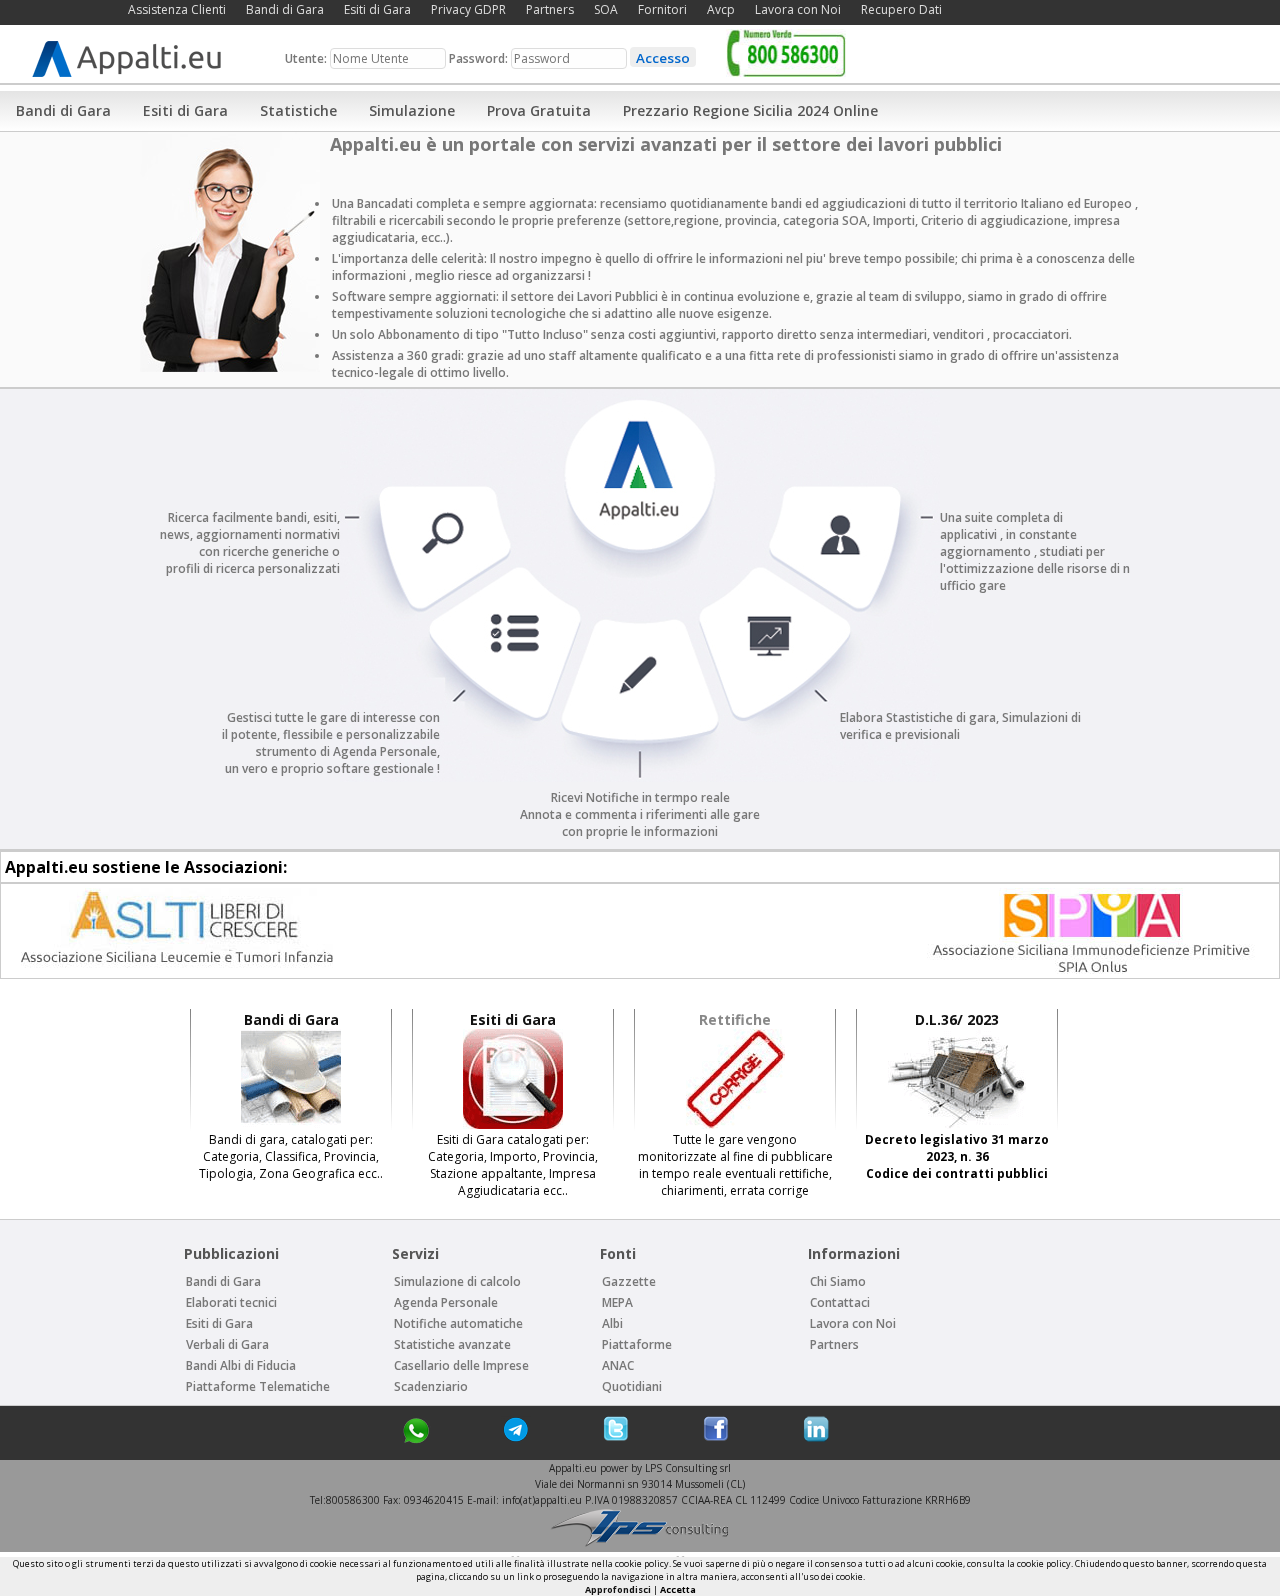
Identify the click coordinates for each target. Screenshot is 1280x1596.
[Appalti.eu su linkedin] (816, 1437)
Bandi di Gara (285, 9)
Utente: (307, 58)
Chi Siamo (838, 1281)
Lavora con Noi (798, 9)
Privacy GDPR (468, 9)
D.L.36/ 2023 (957, 1019)
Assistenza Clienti (177, 9)
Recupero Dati (901, 9)
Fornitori (662, 9)
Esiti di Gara (377, 9)
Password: (480, 58)
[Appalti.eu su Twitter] (616, 1437)
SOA (606, 9)
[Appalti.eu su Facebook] (716, 1437)
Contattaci (840, 1302)
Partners (550, 9)
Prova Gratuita (539, 110)
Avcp (721, 9)
